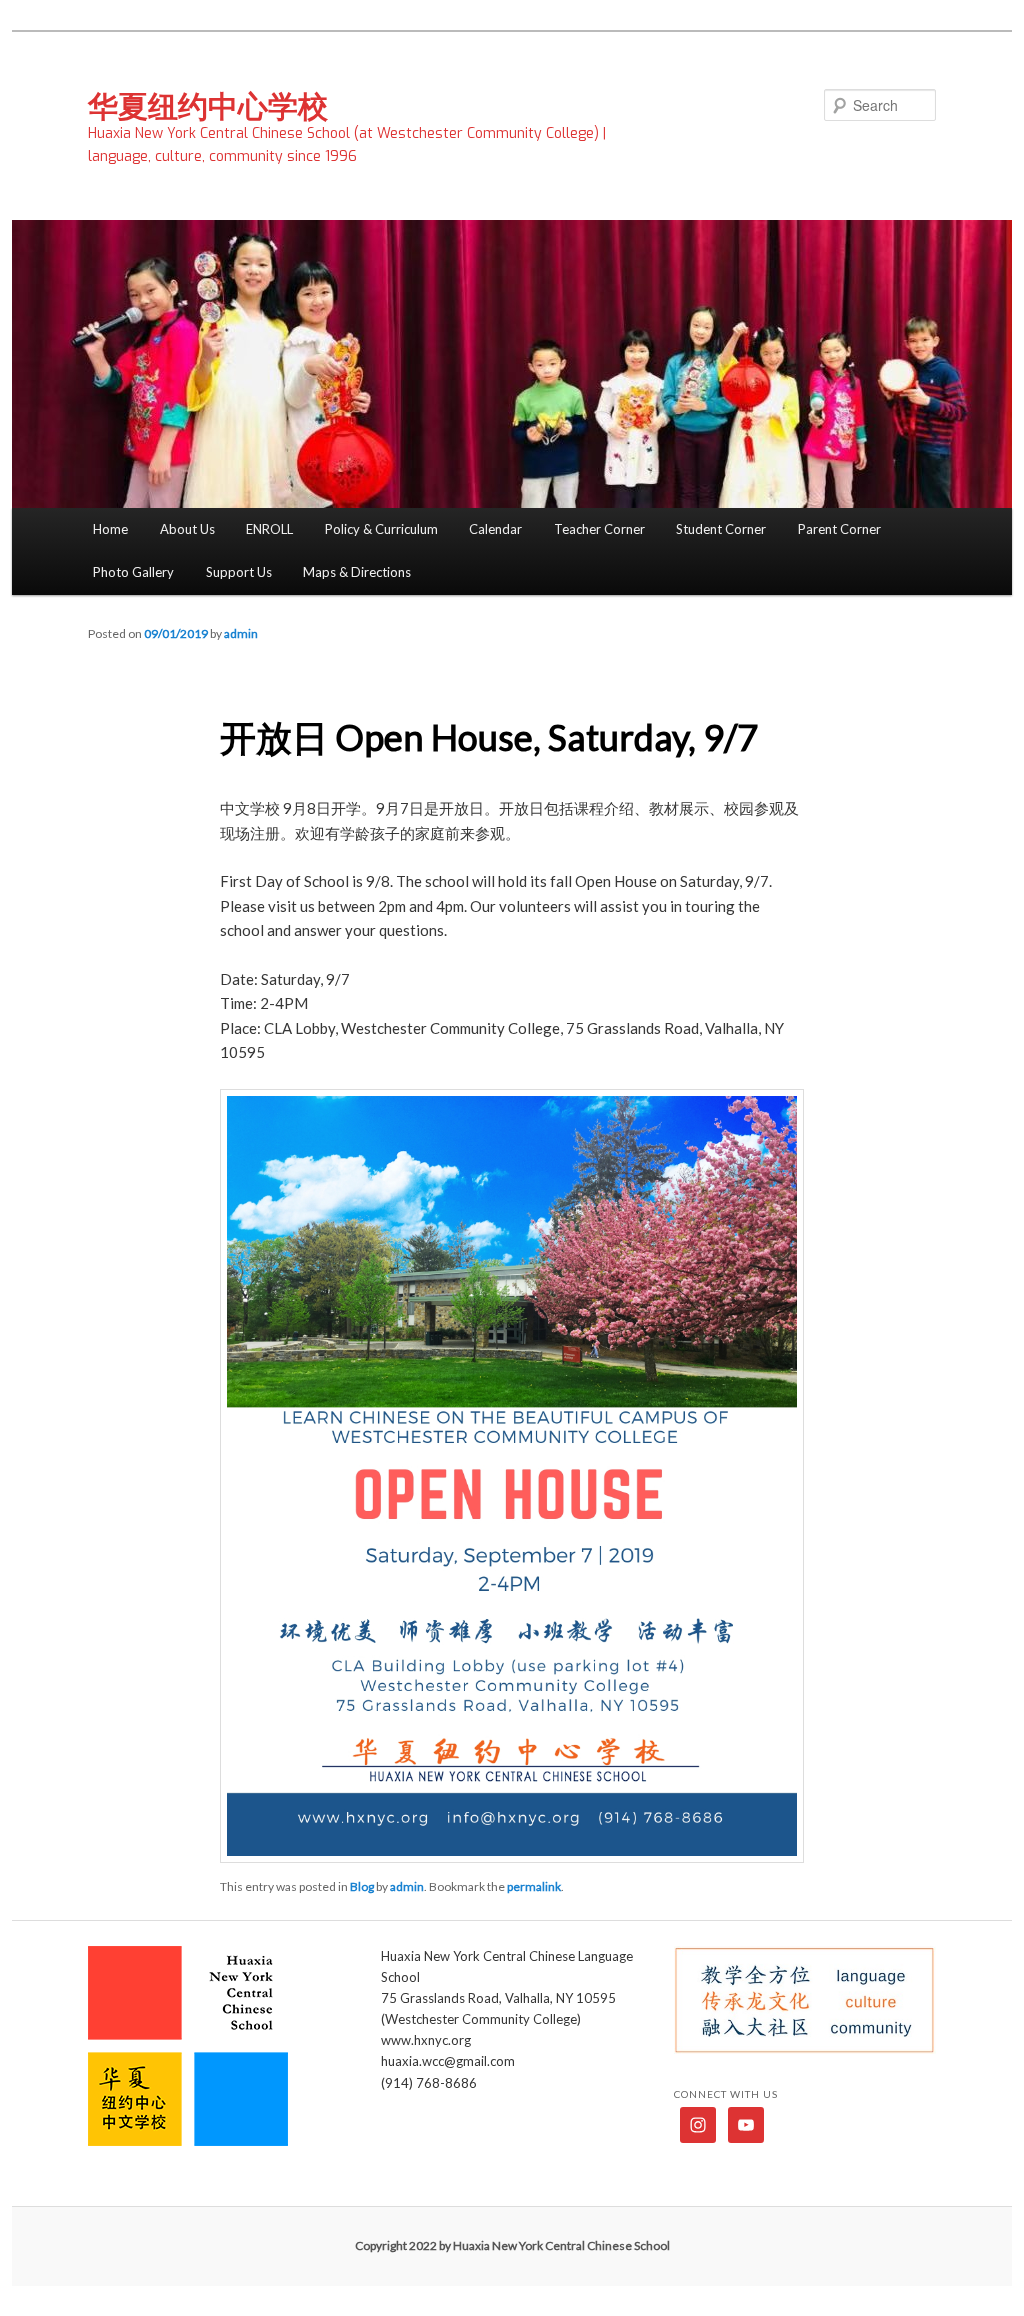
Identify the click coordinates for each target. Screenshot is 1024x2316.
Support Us (239, 572)
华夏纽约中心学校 (208, 105)
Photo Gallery (133, 572)
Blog (362, 1886)
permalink (534, 1886)
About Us (187, 529)
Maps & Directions (357, 572)
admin (241, 633)
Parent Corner (839, 529)
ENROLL (269, 529)
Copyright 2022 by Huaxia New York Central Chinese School (512, 2245)
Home (110, 529)
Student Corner (721, 529)
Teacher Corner (599, 529)
